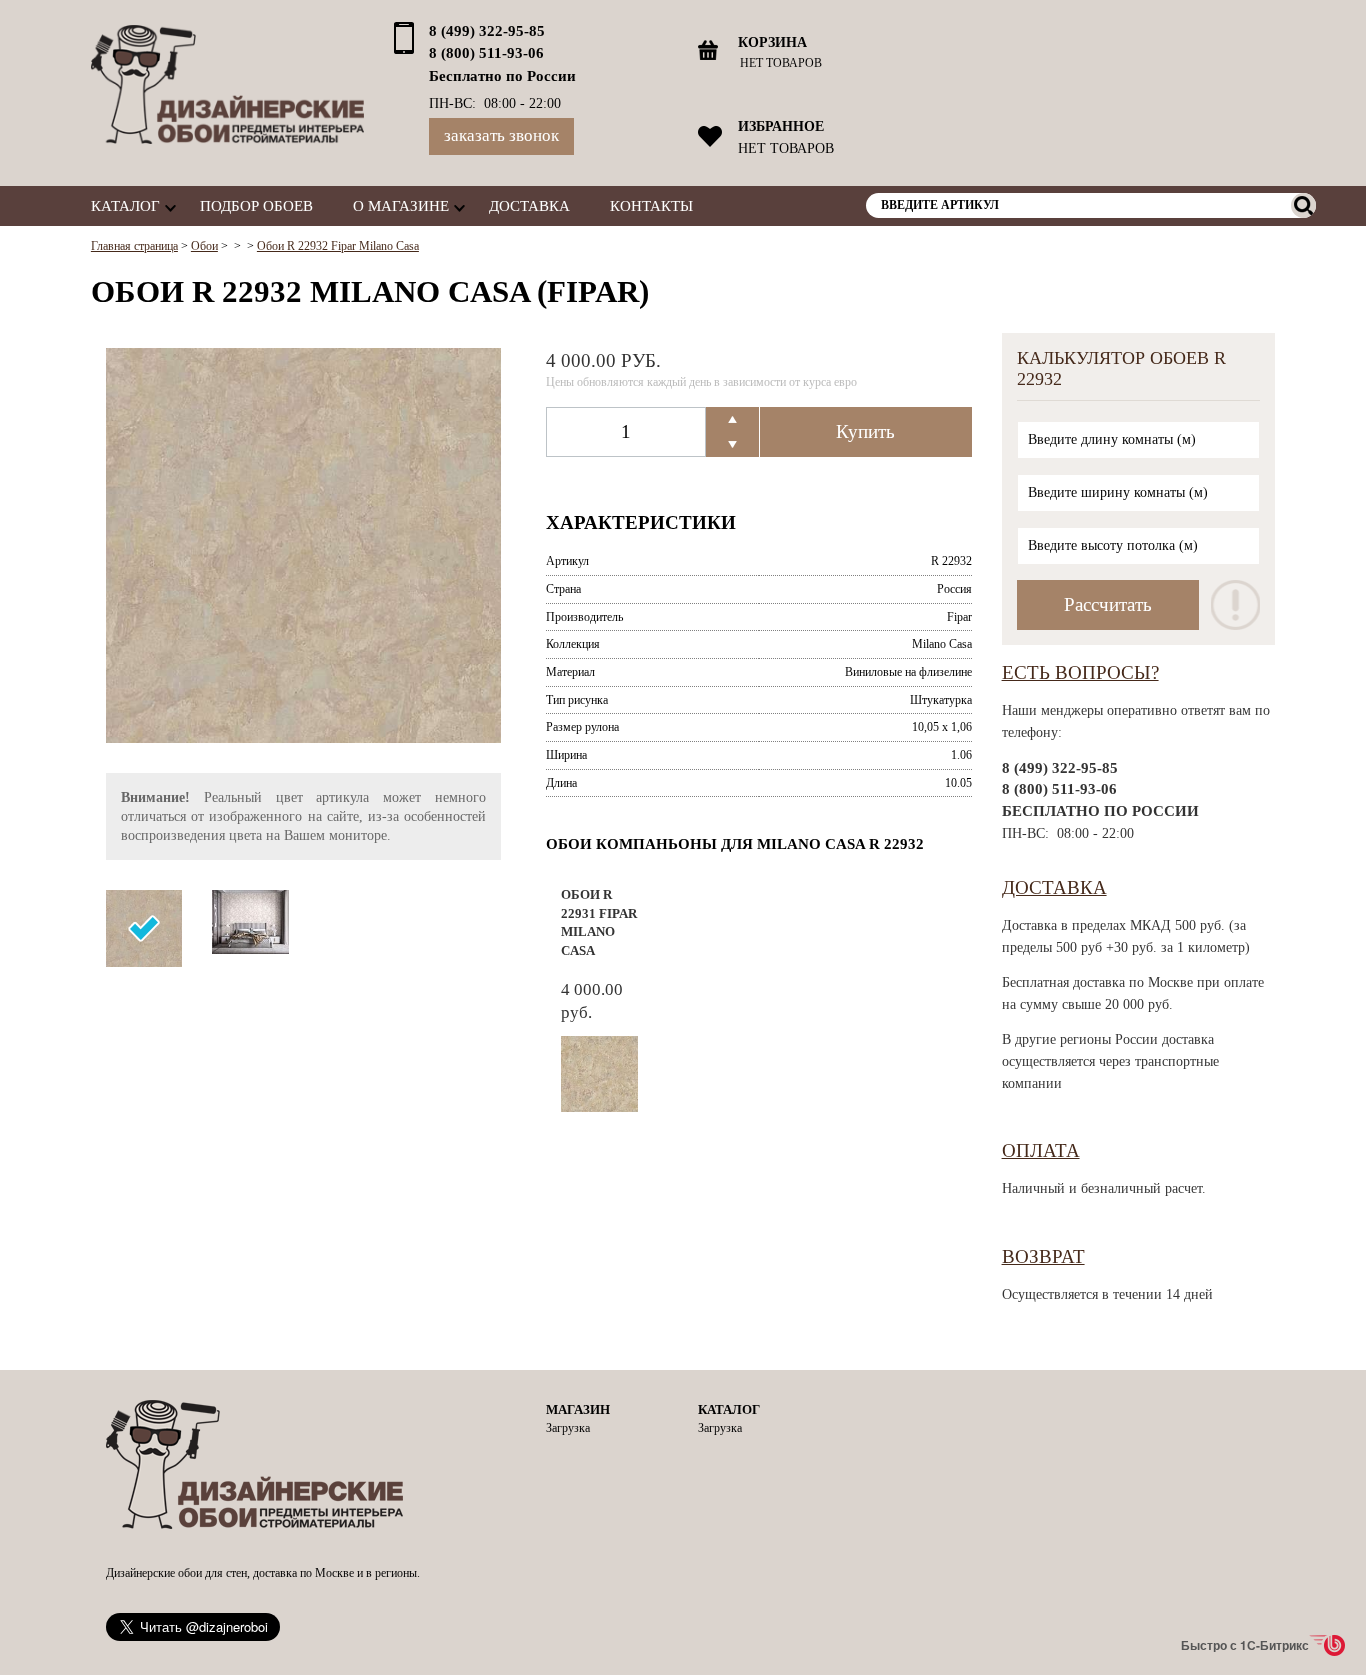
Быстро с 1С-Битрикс (1245, 1645)
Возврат (1043, 1256)
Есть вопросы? (1080, 672)
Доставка (529, 205)
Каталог (125, 205)
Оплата (1041, 1150)
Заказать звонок (501, 135)
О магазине (401, 205)
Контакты (651, 205)
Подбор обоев (256, 205)
